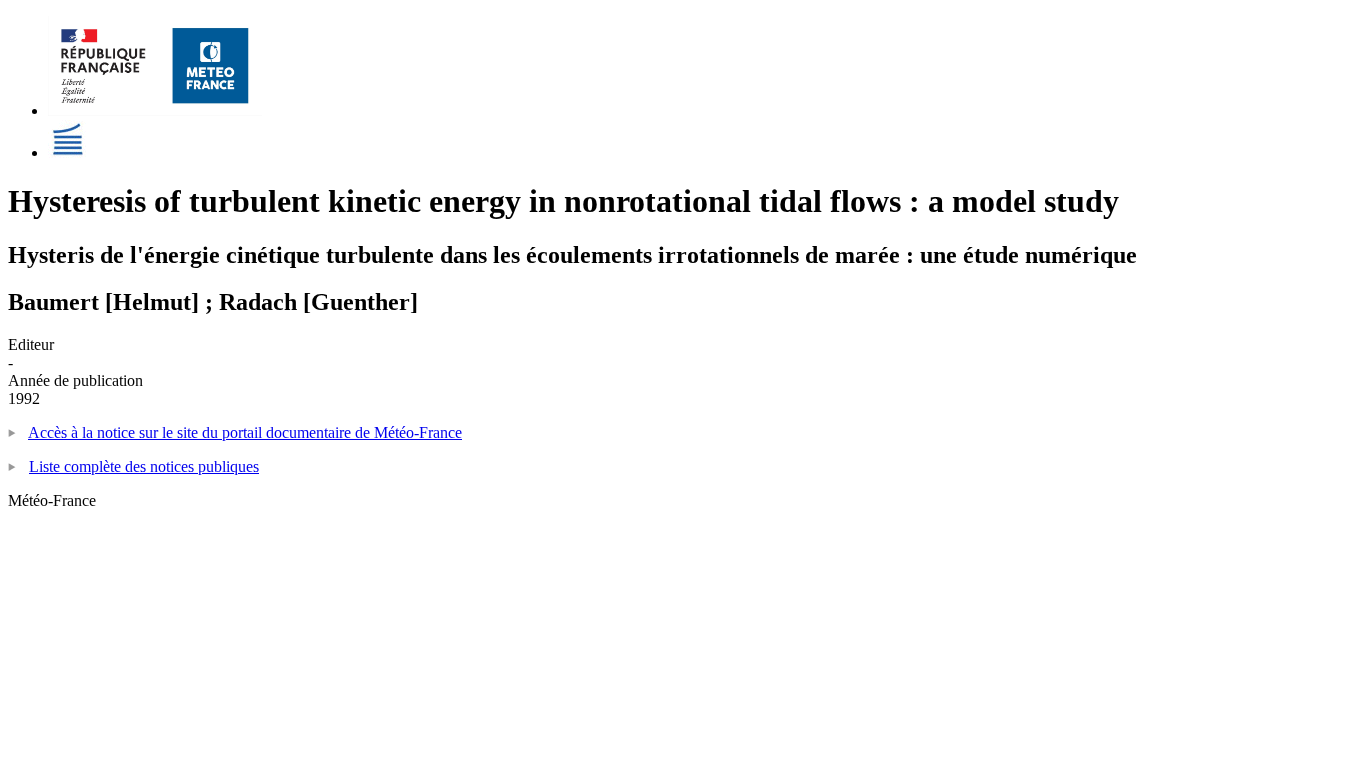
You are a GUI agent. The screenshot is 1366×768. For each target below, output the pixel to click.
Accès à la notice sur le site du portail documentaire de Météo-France (245, 432)
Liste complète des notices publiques (144, 466)
